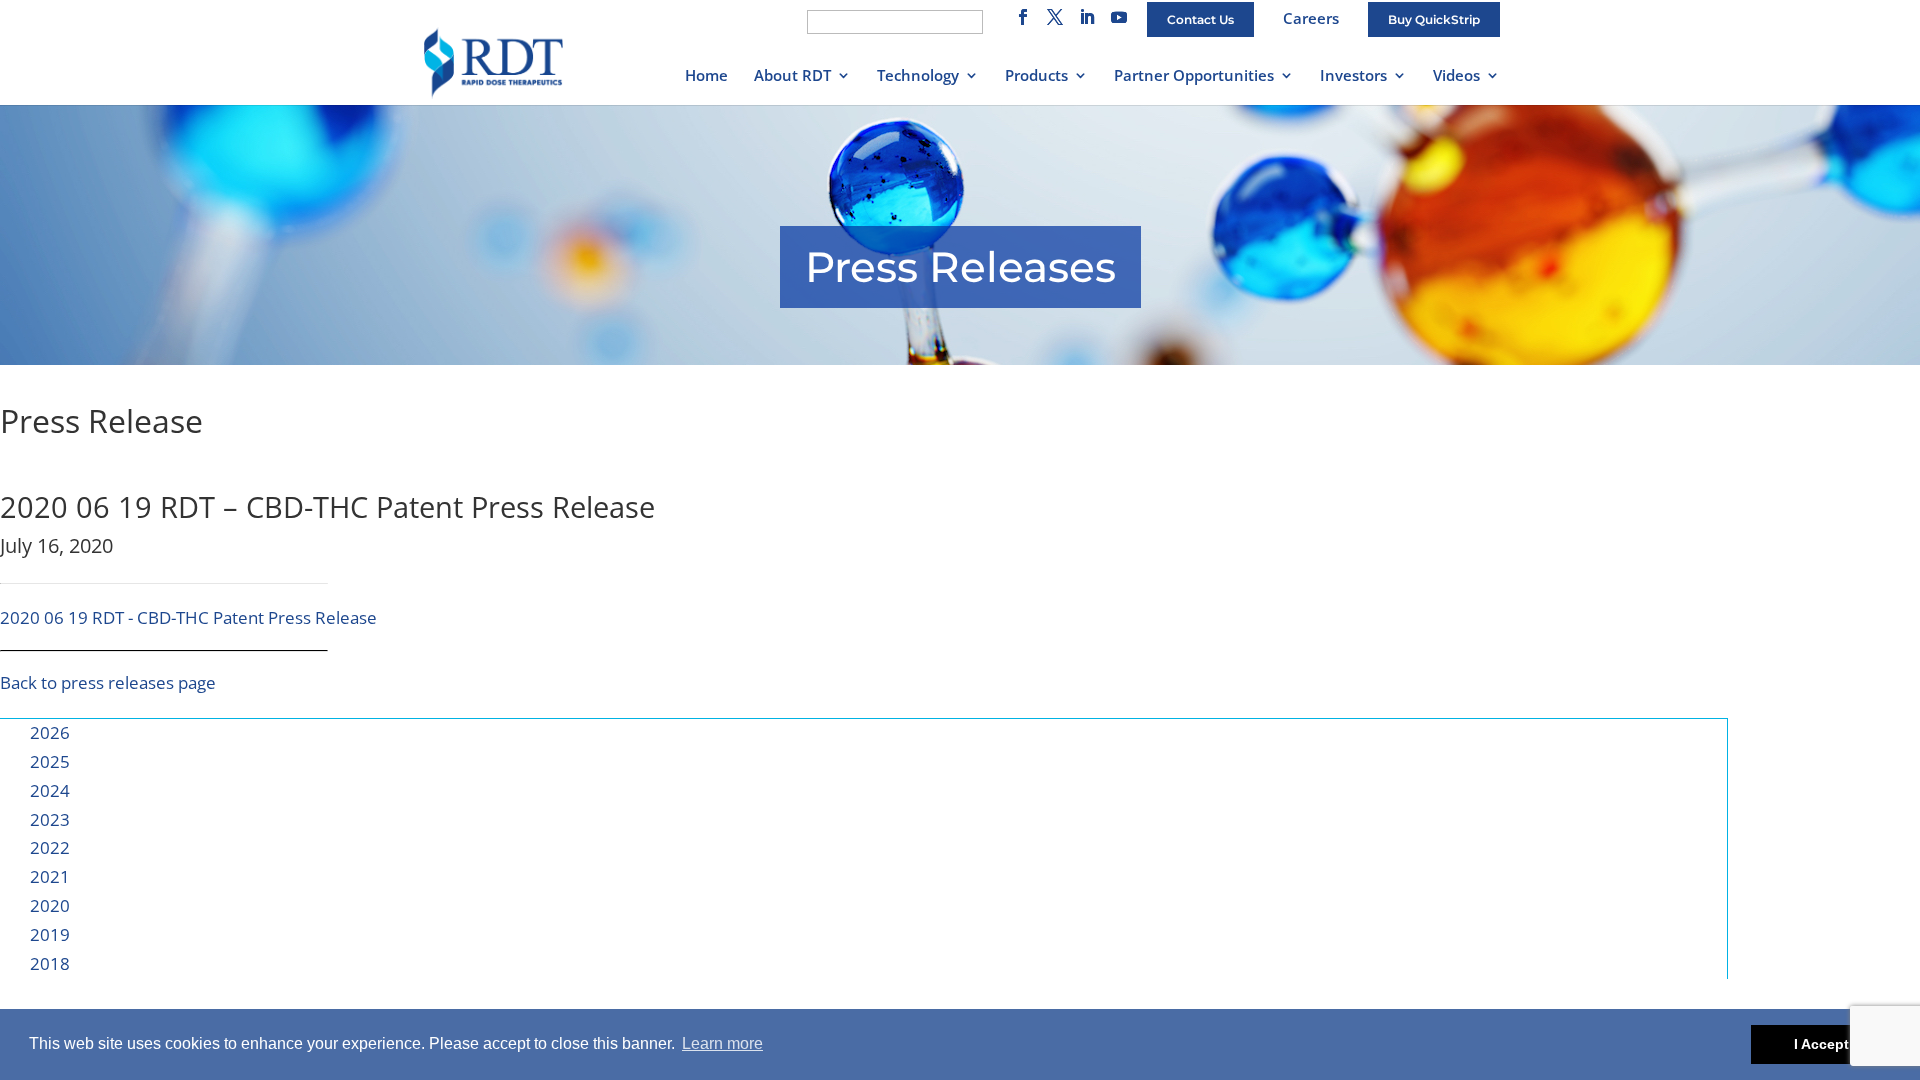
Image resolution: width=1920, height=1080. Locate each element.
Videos (1456, 76)
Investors (1353, 76)
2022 (50, 847)
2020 (50, 905)
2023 (50, 819)
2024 (50, 790)
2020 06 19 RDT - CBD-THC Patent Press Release (188, 617)
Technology (918, 76)
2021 (50, 876)
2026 (50, 732)
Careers (1311, 18)
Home (706, 76)
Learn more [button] (722, 1043)
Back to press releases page (108, 682)
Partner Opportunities (1194, 76)
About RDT (792, 76)
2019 (50, 934)
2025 (50, 761)
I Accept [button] (1821, 1044)
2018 (50, 963)
